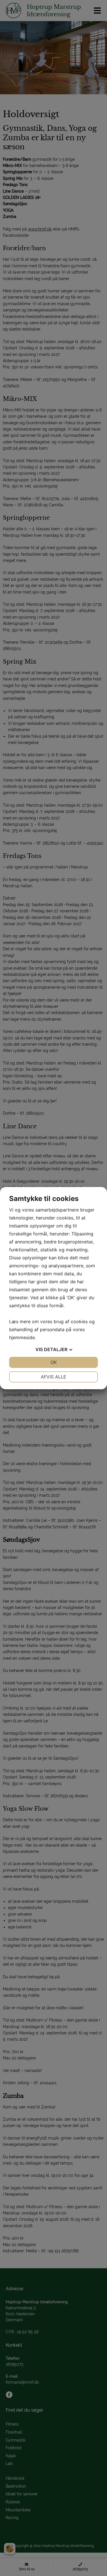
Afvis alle (53, 1377)
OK (54, 1362)
